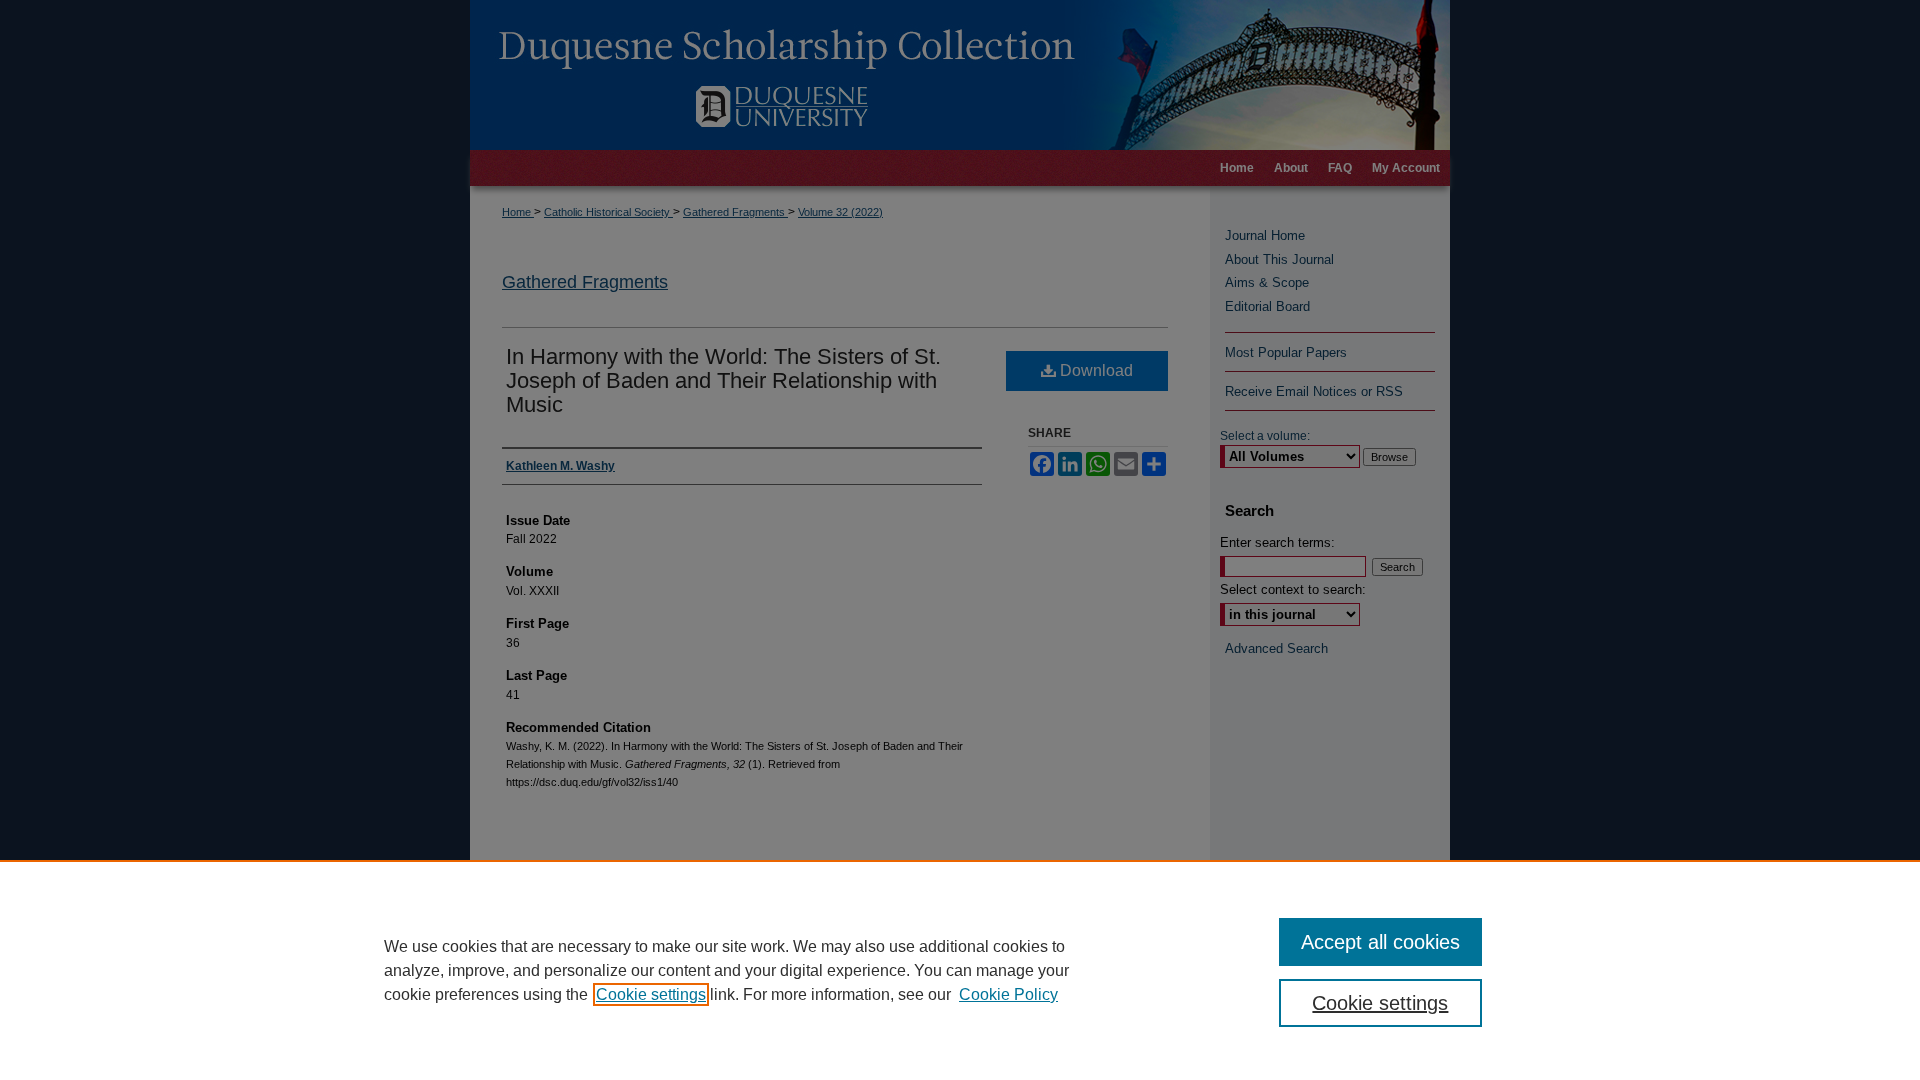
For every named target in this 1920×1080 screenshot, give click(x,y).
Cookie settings (651, 994)
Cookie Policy (1008, 994)
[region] (960, 970)
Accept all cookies (1380, 942)
